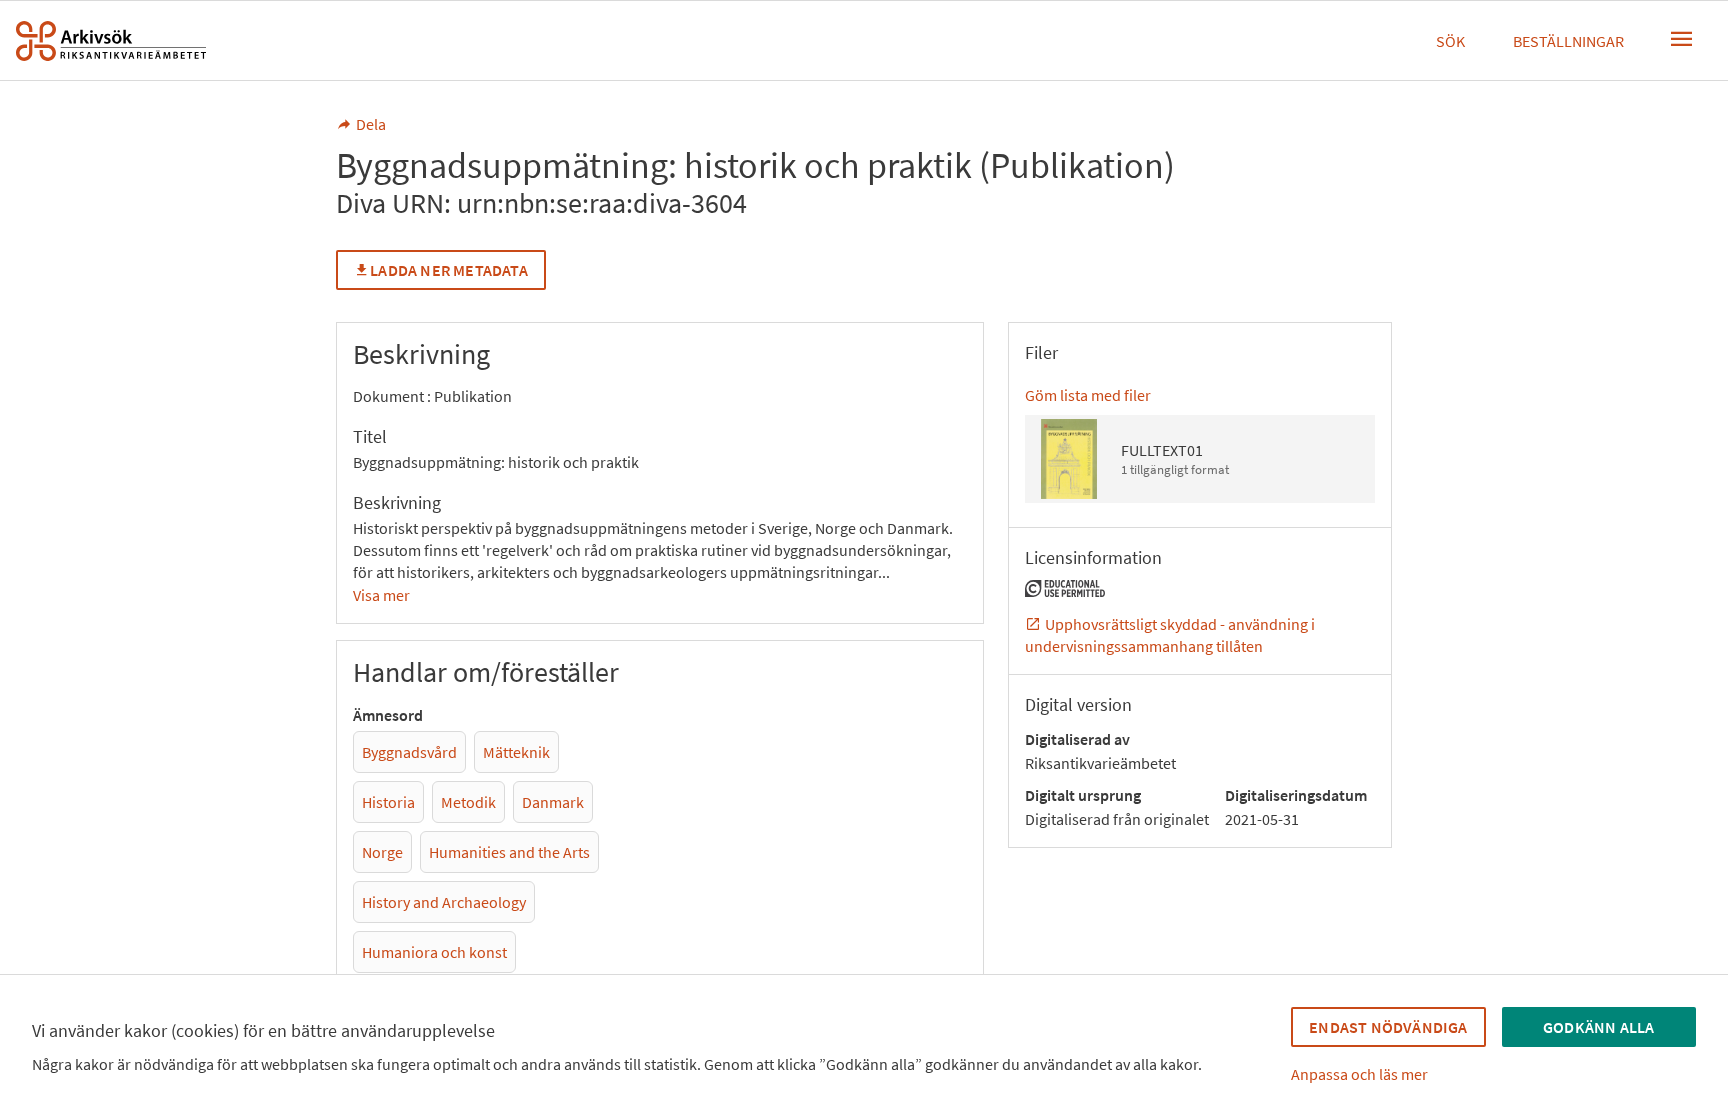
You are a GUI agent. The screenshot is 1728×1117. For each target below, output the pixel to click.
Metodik (468, 802)
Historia (388, 802)
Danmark (553, 802)
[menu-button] (1682, 39)
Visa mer (381, 595)
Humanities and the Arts (509, 852)
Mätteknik (516, 752)
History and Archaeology (444, 902)
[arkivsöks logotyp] (111, 41)
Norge (382, 852)
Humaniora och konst (434, 952)
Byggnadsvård (409, 752)
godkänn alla (1598, 1027)
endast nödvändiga (1388, 1027)
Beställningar (1568, 41)
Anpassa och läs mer (1359, 1074)
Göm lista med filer (1088, 395)
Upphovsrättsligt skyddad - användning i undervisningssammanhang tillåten (1170, 635)
